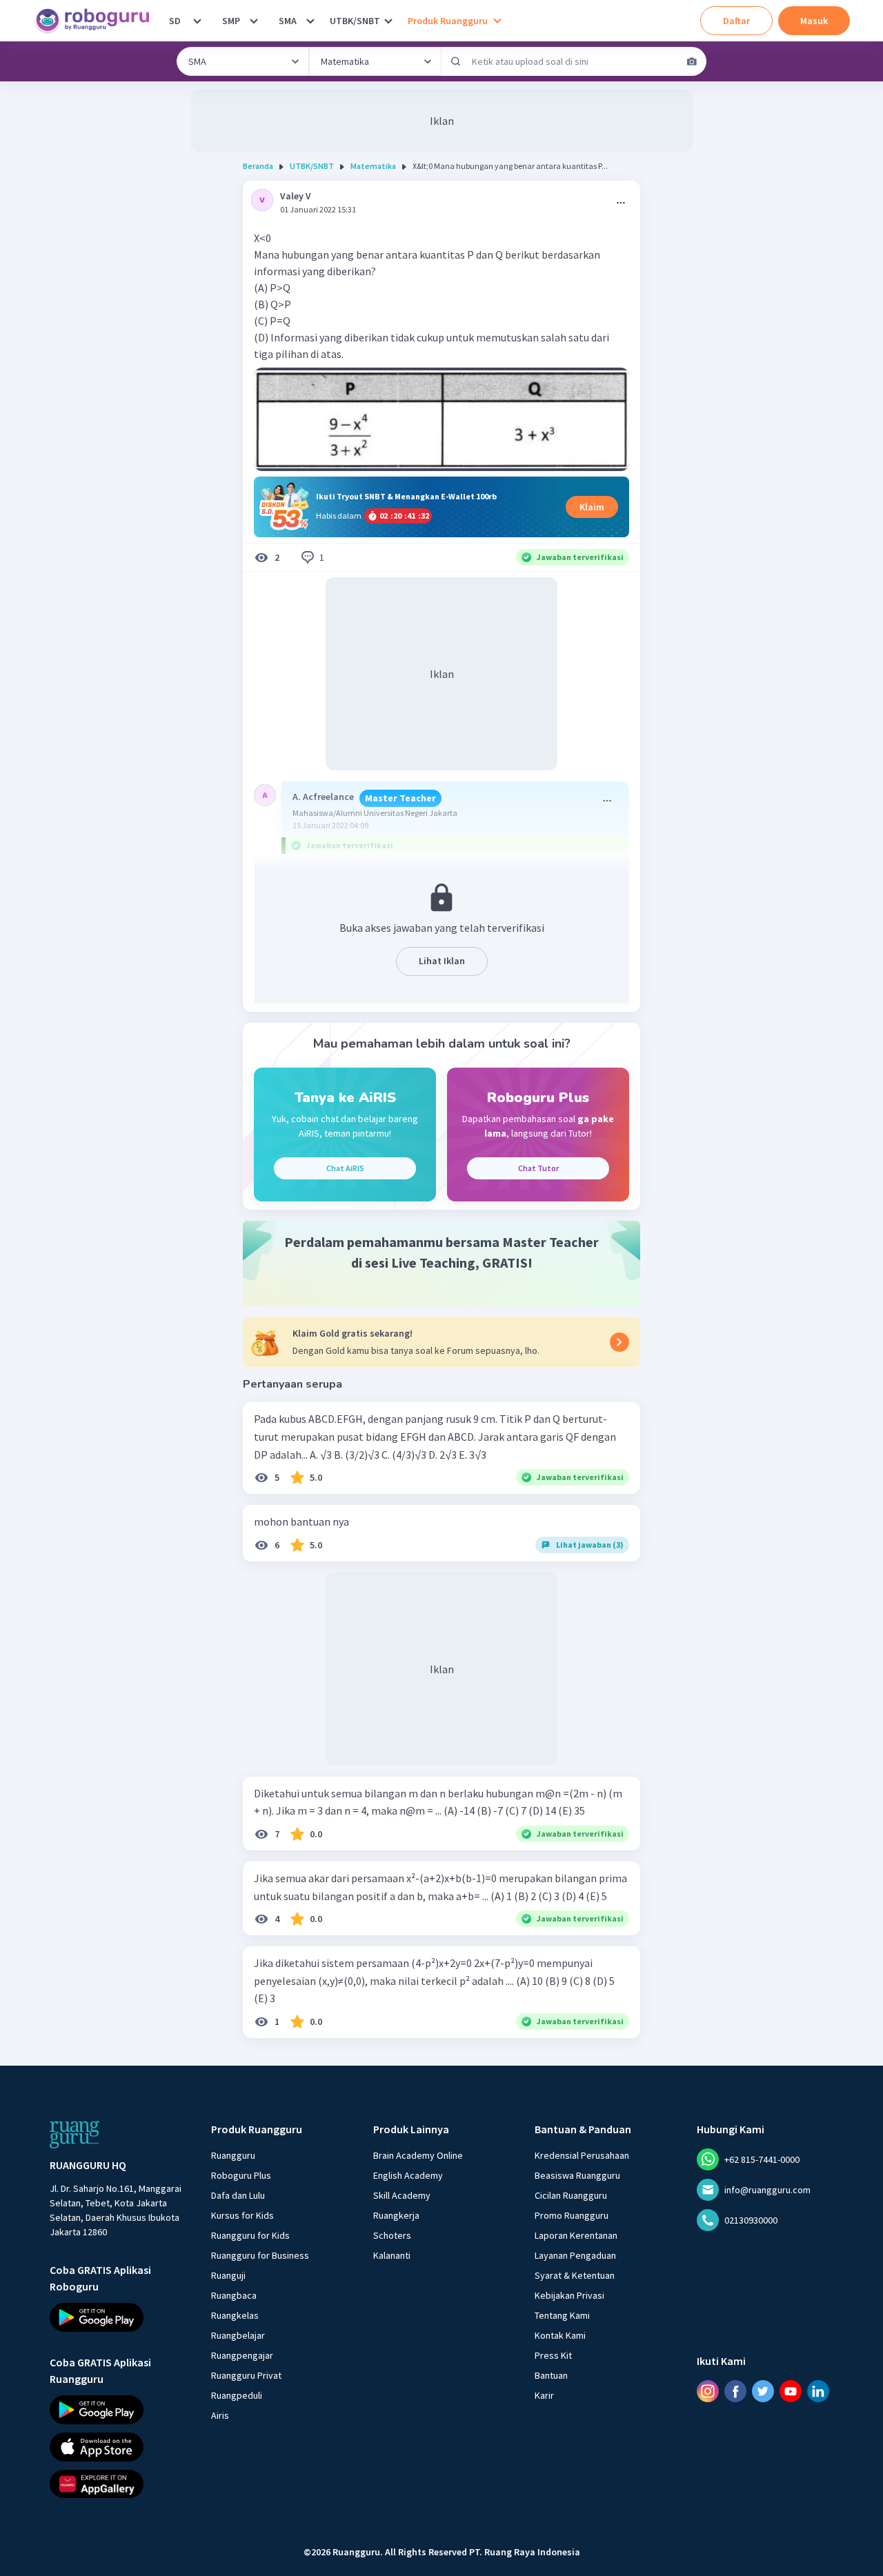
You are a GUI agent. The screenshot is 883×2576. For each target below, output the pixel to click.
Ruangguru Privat (246, 2375)
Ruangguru (233, 2155)
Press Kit (553, 2355)
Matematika (373, 166)
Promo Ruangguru (572, 2215)
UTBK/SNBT (355, 21)
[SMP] (254, 21)
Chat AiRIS (345, 1168)
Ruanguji (228, 2275)
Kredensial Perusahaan (582, 2155)
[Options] (621, 203)
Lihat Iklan (442, 961)
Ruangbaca (234, 2295)
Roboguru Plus (241, 2175)
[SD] (197, 21)
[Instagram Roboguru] (708, 2391)
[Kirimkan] (456, 61)
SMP (231, 21)
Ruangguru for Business (260, 2255)
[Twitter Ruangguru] (763, 2391)
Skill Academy (402, 2195)
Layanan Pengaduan (575, 2255)
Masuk (814, 21)
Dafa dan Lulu (238, 2195)
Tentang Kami (562, 2315)
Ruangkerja (396, 2215)
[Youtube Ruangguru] (791, 2391)
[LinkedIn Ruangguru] (818, 2391)
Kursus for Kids (242, 2215)
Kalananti (392, 2255)
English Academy (408, 2175)
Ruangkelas (235, 2315)
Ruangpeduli (237, 2395)
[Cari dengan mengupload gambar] (692, 61)
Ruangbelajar (238, 2335)
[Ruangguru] (75, 2135)
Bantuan (551, 2375)
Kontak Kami (560, 2335)
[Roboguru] (97, 21)
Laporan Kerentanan (576, 2235)
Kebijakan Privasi (569, 2295)
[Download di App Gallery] (118, 2484)
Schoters (392, 2235)
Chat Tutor (538, 1168)
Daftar (736, 21)
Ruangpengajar (242, 2355)
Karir (544, 2395)
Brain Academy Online (418, 2155)
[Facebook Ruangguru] (735, 2391)
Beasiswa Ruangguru (577, 2175)
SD (175, 21)
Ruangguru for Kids (250, 2235)
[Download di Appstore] (118, 2447)
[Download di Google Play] (118, 2317)
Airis (220, 2415)
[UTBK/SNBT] (388, 21)
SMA (288, 21)
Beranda (258, 166)
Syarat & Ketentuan (575, 2275)
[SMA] (310, 21)
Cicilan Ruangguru (571, 2195)
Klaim (592, 507)
